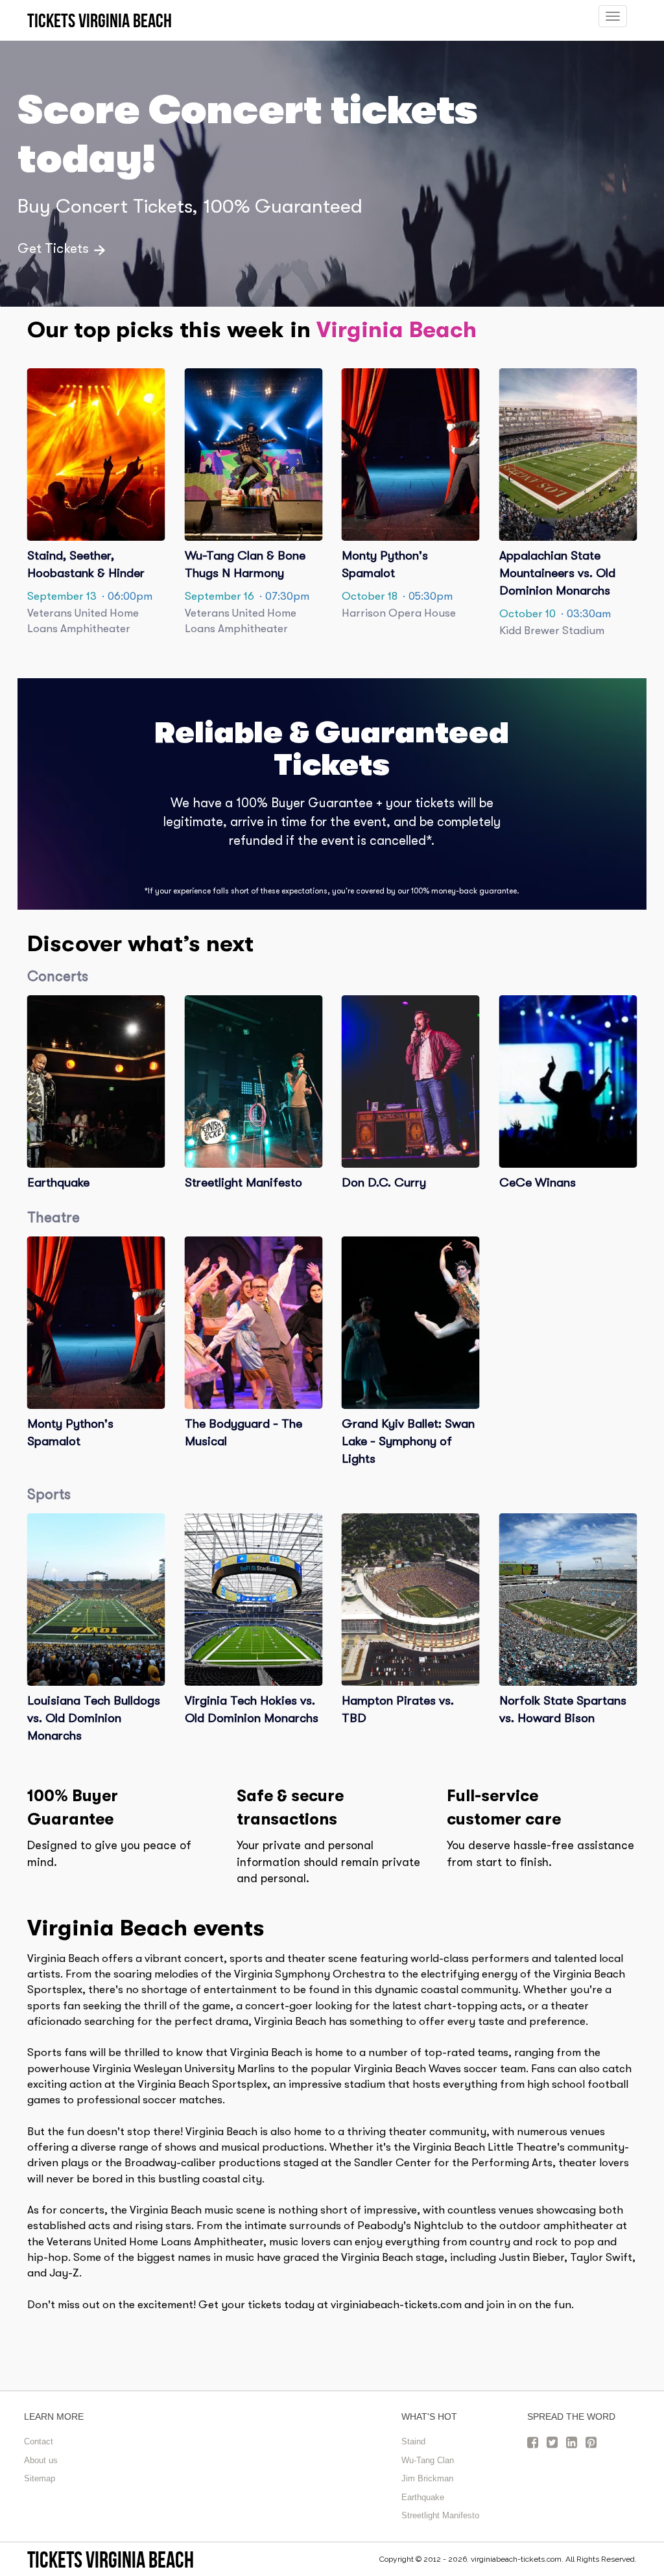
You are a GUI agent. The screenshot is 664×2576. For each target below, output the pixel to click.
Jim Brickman (427, 2478)
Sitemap (40, 2478)
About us (41, 2460)
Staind (413, 2441)
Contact (39, 2441)
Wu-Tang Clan (428, 2460)
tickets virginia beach (111, 2559)
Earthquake (423, 2497)
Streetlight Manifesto (440, 2515)
